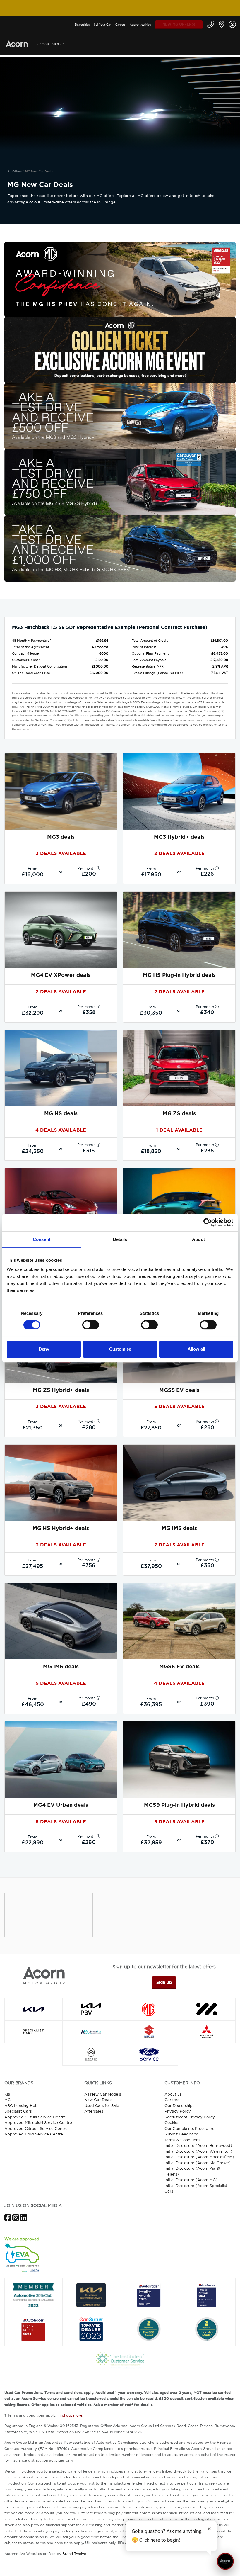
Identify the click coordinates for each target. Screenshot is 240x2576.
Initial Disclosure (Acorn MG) (191, 2180)
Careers (120, 24)
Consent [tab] (42, 1239)
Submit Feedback (181, 2134)
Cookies (172, 2122)
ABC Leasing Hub (21, 2105)
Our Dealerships (179, 2105)
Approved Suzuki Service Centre (35, 2117)
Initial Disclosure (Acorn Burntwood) (198, 2145)
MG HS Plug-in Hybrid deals (179, 975)
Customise (120, 1349)
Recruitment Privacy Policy (190, 2117)
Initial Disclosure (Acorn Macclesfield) (199, 2157)
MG (7, 2100)
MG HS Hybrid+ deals (61, 1528)
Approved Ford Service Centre (34, 2134)
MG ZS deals (179, 1113)
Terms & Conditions (182, 2140)
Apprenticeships (140, 24)
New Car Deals (98, 2100)
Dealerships (82, 24)
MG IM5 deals (179, 1528)
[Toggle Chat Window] (225, 2561)
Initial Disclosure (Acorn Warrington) (198, 2151)
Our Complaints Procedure (190, 2128)
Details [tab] (120, 1239)
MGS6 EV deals (179, 1667)
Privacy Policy (178, 2111)
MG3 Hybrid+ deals (179, 837)
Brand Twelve (74, 2554)
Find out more (70, 2415)
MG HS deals (61, 1113)
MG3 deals (61, 837)
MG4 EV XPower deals (61, 975)
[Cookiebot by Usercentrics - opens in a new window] (208, 1222)
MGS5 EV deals (179, 1390)
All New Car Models (103, 2094)
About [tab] (198, 1239)
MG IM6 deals (61, 1667)
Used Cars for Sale (102, 2105)
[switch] (91, 1325)
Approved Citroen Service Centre (36, 2128)
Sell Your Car (102, 24)
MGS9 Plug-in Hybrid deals (179, 1805)
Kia (7, 2094)
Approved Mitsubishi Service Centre (38, 2122)
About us (173, 2094)
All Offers (14, 171)
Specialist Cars (18, 2111)
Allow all (196, 1349)
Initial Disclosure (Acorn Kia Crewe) (198, 2163)
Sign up (164, 1982)
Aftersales (94, 2111)
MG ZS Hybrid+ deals (61, 1390)
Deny (44, 1349)
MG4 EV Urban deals (61, 1805)
